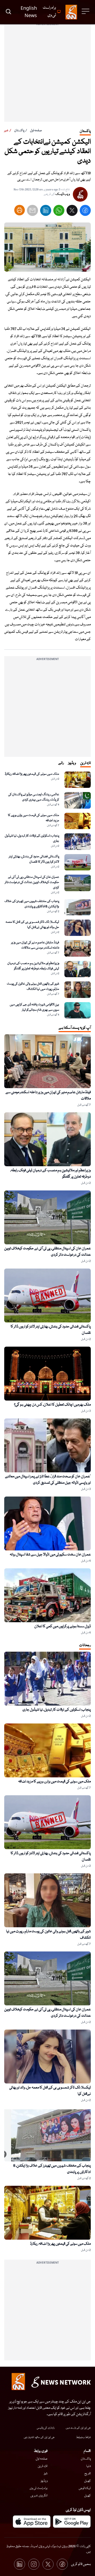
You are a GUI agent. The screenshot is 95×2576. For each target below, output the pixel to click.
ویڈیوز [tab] (72, 763)
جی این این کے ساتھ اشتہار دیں (39, 2437)
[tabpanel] (47, 895)
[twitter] (72, 212)
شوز (46, 2474)
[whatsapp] (59, 212)
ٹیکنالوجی (85, 2488)
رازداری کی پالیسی (46, 2428)
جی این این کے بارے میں (78, 2428)
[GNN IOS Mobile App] (32, 2522)
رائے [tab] (61, 763)
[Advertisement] (47, 74)
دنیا (89, 2466)
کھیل (87, 2481)
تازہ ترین (43, 2466)
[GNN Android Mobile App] (72, 2522)
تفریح (88, 2474)
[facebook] (85, 212)
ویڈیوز (44, 2481)
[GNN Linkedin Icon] (20, 2564)
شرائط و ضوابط (83, 2437)
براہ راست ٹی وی (39, 2488)
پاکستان (19, 131)
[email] (32, 212)
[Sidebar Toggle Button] (86, 11)
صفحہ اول (36, 131)
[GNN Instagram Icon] (34, 2564)
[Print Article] (20, 210)
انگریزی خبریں (39, 2496)
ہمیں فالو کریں (81, 2564)
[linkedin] (46, 212)
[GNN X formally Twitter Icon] (48, 2564)
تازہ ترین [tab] (85, 763)
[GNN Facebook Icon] (62, 2564)
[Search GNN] (8, 12)
